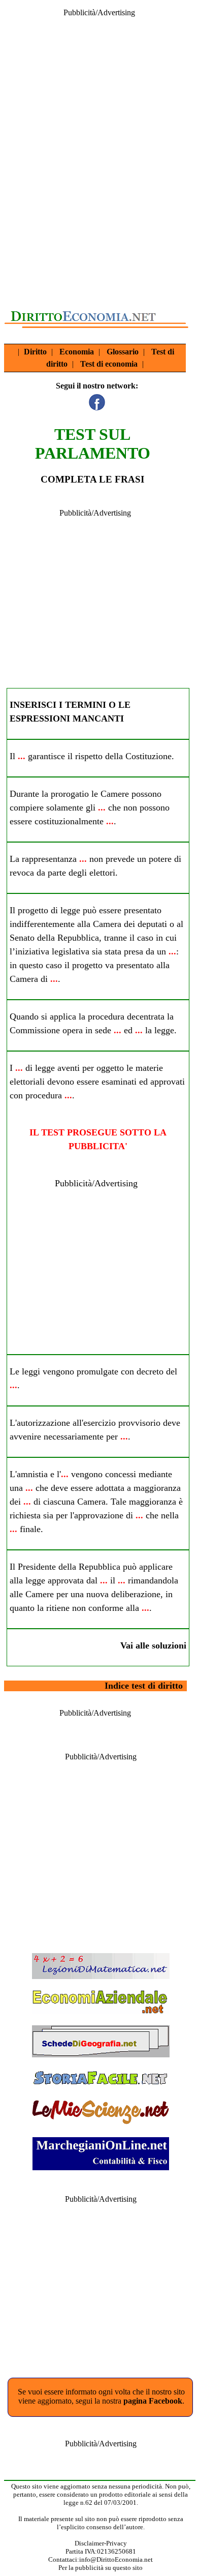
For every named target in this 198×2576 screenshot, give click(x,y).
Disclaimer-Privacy (101, 2543)
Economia (77, 352)
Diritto (35, 352)
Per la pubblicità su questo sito (101, 2568)
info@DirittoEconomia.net (116, 2559)
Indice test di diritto (144, 1686)
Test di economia (109, 364)
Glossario (123, 352)
